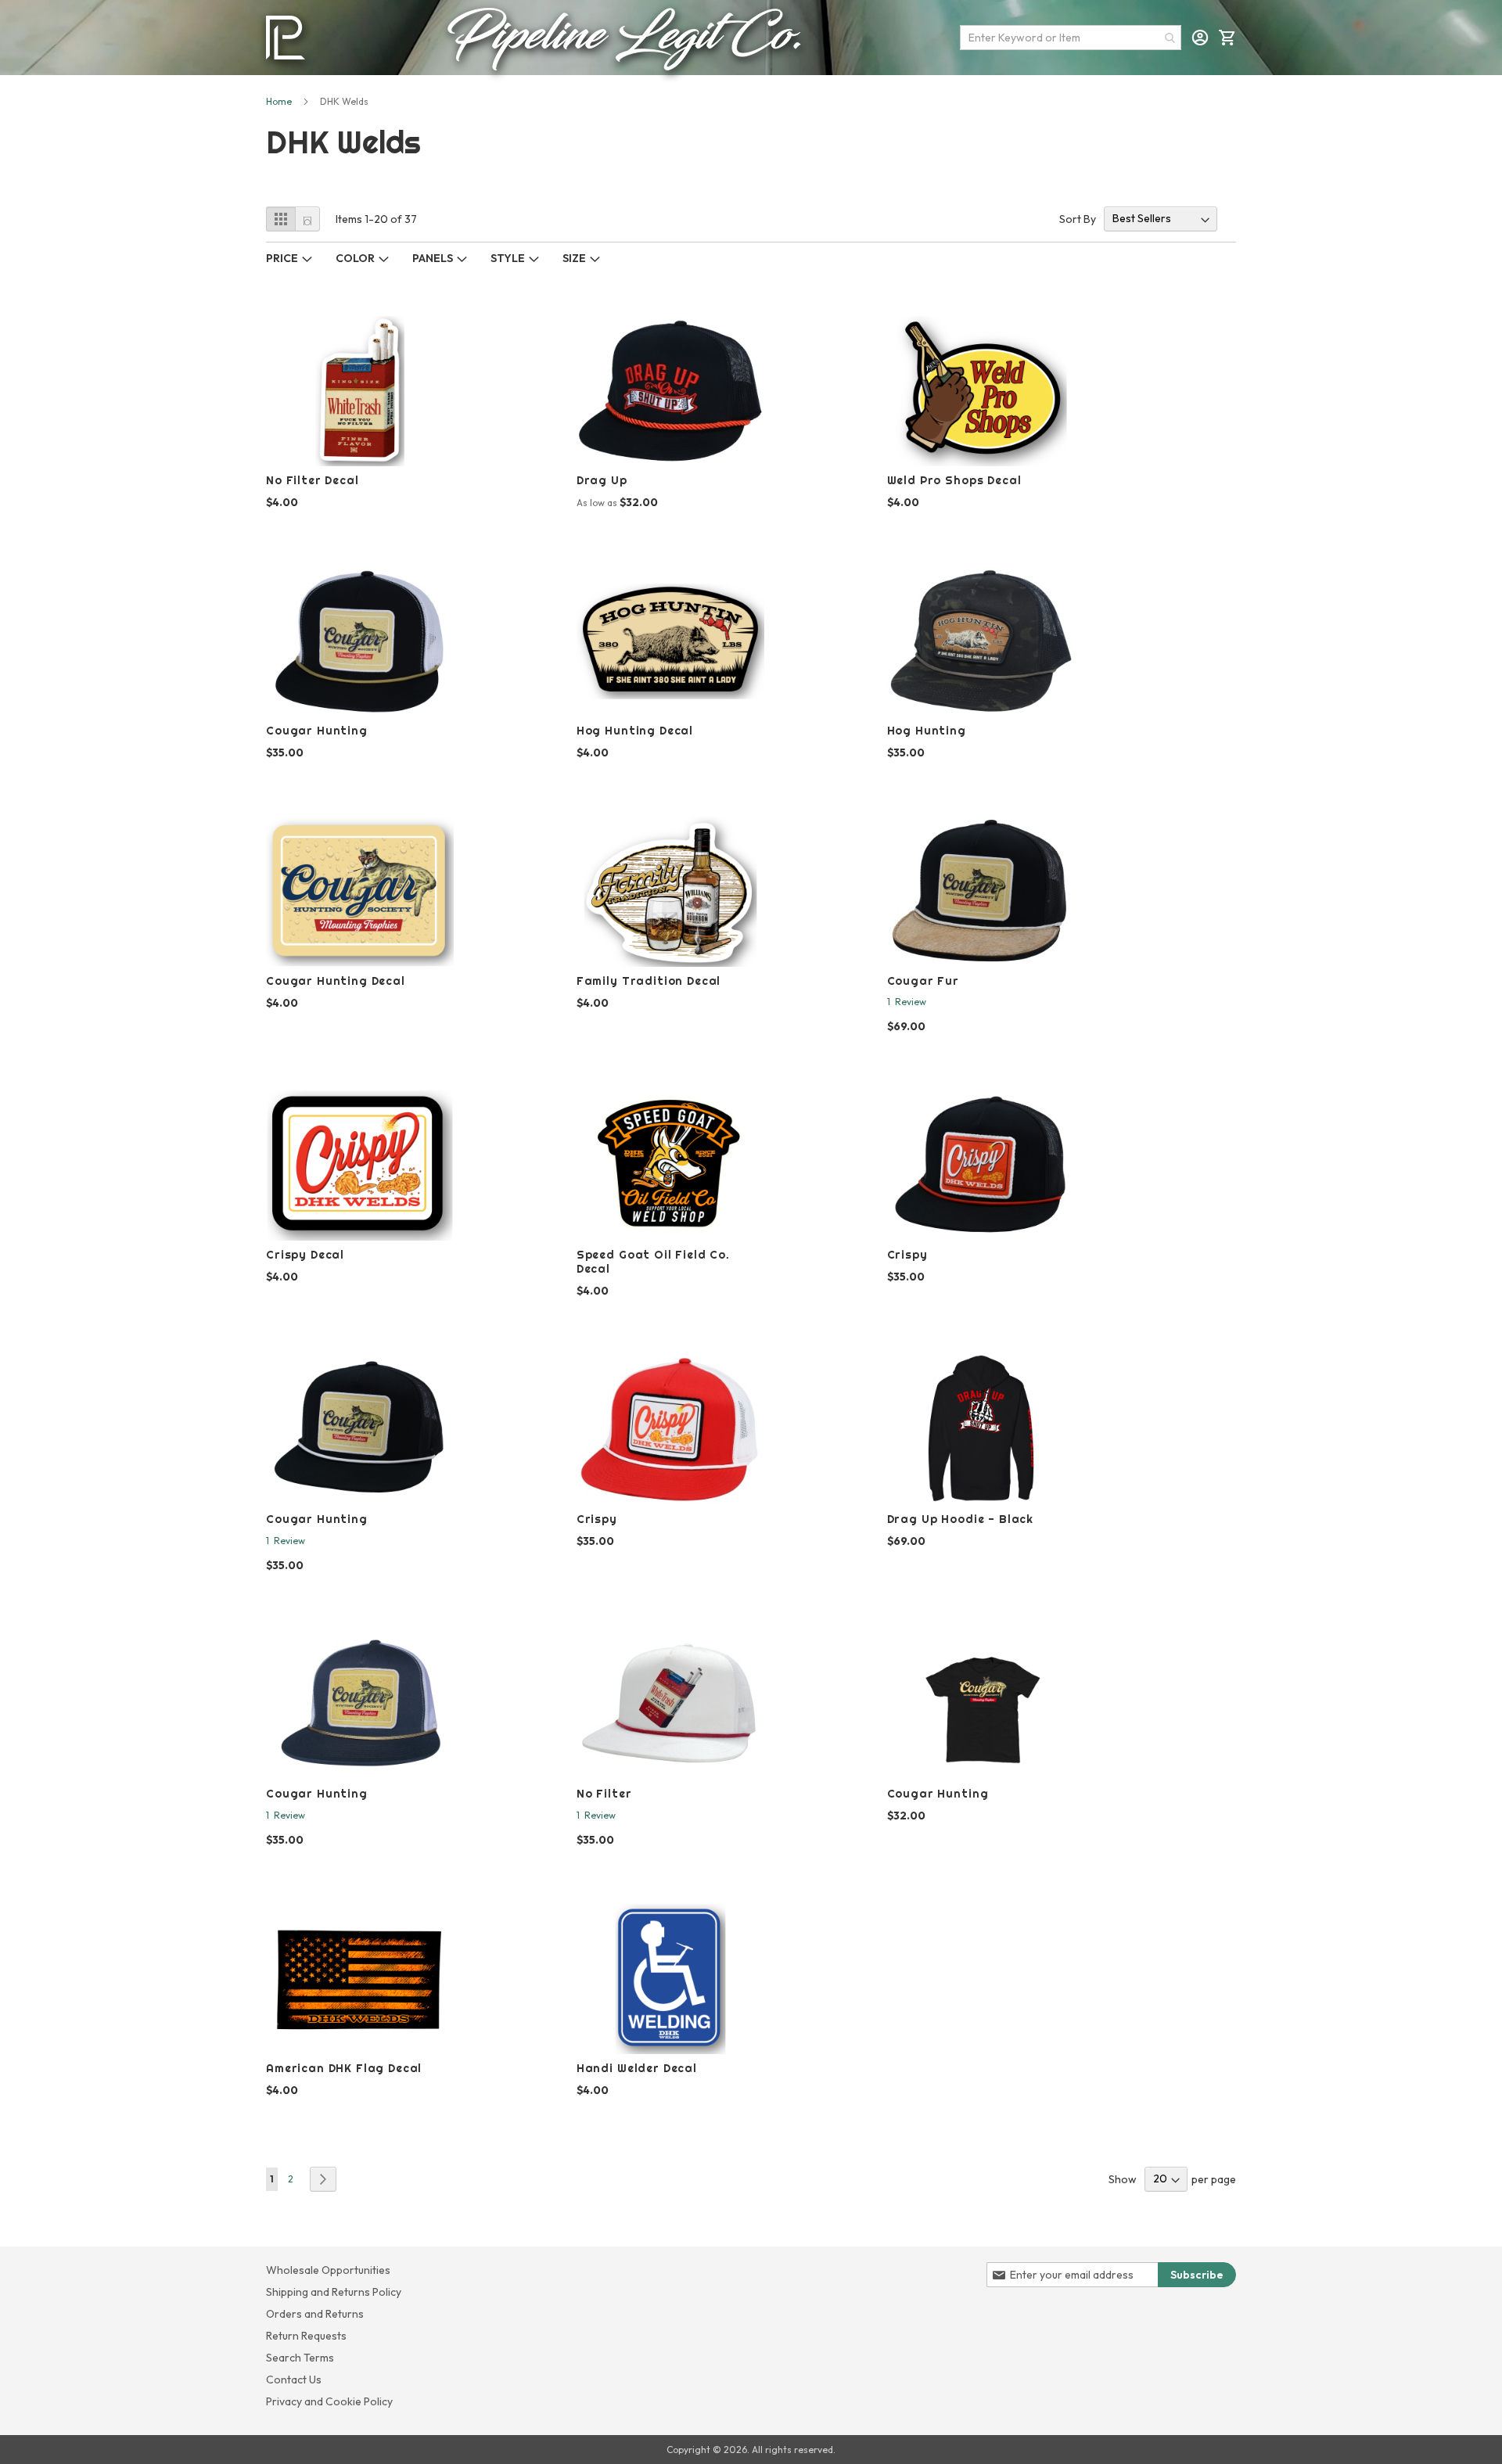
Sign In (1200, 38)
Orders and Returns (315, 2314)
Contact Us (294, 2380)
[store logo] (286, 38)
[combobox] (1071, 38)
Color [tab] (355, 258)
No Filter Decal (313, 480)
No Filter (604, 1794)
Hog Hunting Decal (635, 731)
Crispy (907, 1255)
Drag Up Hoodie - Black (960, 1519)
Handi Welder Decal (637, 2068)
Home (279, 101)
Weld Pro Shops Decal (954, 480)
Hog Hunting (927, 731)
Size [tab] (574, 258)
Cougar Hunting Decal (336, 981)
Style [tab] (508, 258)
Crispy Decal (305, 1255)
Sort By (1078, 218)
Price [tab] (282, 258)
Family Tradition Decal (649, 981)
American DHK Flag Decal (344, 2068)
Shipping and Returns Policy (334, 2292)
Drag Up (602, 480)
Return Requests (306, 2336)
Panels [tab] (433, 258)
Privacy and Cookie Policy (329, 2401)
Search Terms (300, 2358)
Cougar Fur (923, 981)
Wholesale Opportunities (328, 2270)
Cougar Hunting (317, 731)
